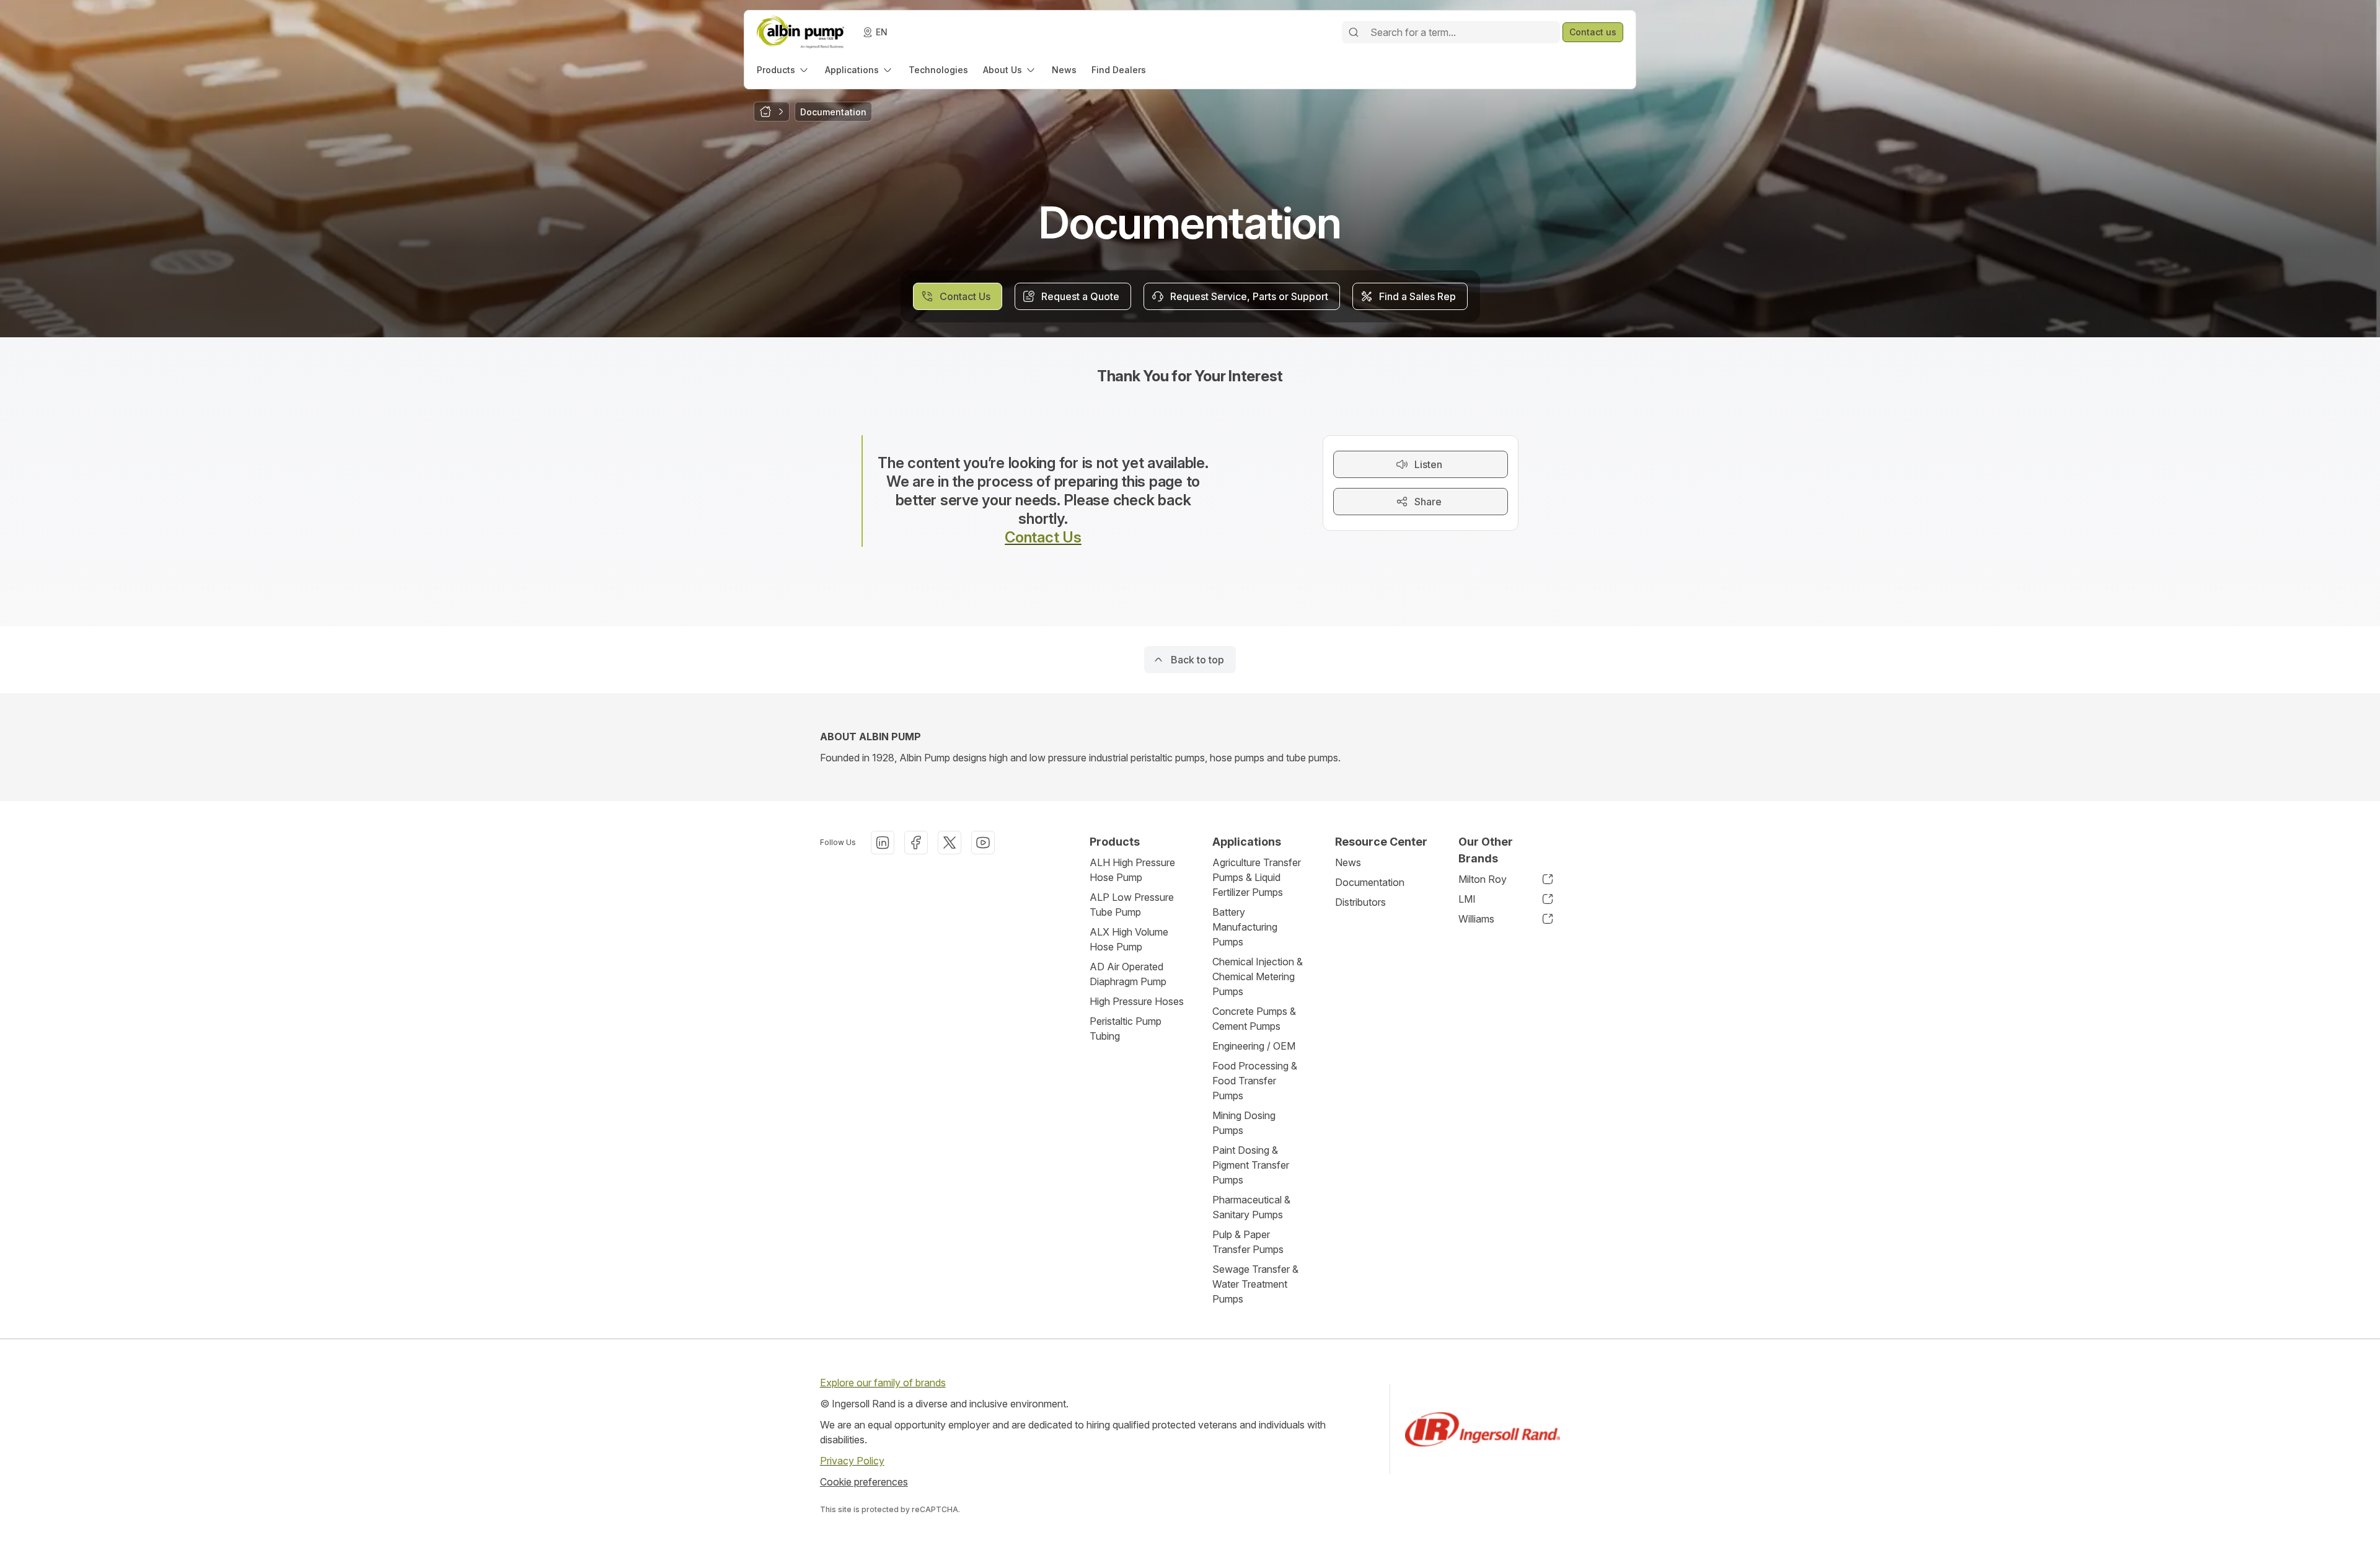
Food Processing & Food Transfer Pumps (1255, 1081)
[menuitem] (783, 70)
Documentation (1370, 882)
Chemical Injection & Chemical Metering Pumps (1258, 976)
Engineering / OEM (1254, 1046)
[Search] (1354, 32)
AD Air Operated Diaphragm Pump (1128, 974)
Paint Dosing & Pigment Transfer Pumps (1251, 1165)
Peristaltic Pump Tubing (1126, 1029)
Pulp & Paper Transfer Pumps (1248, 1242)
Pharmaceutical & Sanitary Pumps (1251, 1207)
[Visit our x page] (950, 843)
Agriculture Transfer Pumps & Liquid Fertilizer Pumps (1257, 877)
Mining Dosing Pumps (1244, 1123)
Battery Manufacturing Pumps (1245, 927)
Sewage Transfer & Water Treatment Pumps (1255, 1284)
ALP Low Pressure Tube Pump (1132, 905)
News (1348, 862)
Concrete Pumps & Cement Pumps (1254, 1019)
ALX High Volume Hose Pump (1129, 939)
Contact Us (1043, 537)
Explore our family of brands (883, 1383)
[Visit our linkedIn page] (883, 843)
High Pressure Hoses (1137, 1001)
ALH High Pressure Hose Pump (1132, 870)
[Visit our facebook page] (916, 843)
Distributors (1360, 902)
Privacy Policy (852, 1461)
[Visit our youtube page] (983, 843)
